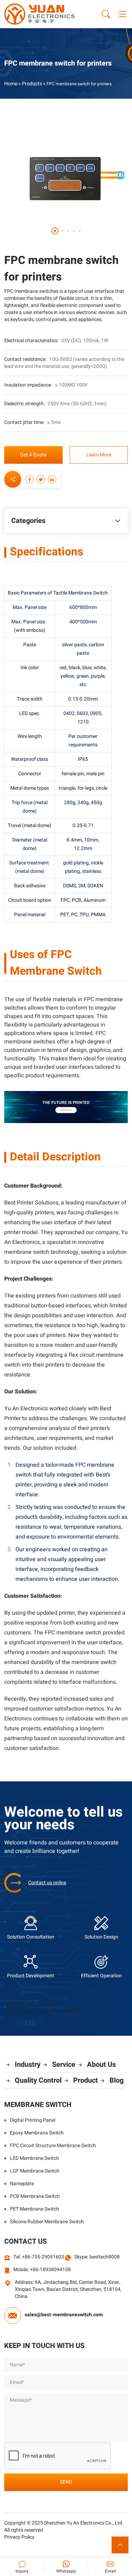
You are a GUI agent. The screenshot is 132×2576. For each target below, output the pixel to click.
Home (11, 84)
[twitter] (41, 479)
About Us (101, 2065)
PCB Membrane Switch (35, 2196)
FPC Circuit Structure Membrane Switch (53, 2146)
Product (86, 2080)
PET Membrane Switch (34, 2209)
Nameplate (22, 2184)
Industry (28, 2065)
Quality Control (38, 2080)
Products (32, 84)
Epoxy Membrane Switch (37, 2133)
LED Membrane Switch (34, 2158)
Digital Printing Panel (33, 2120)
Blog (117, 2080)
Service (64, 2065)
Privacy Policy (19, 2537)
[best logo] (39, 14)
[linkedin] (52, 479)
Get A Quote (33, 455)
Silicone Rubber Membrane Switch (47, 2222)
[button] (55, 231)
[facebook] (30, 479)
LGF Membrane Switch (35, 2171)
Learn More (99, 455)
